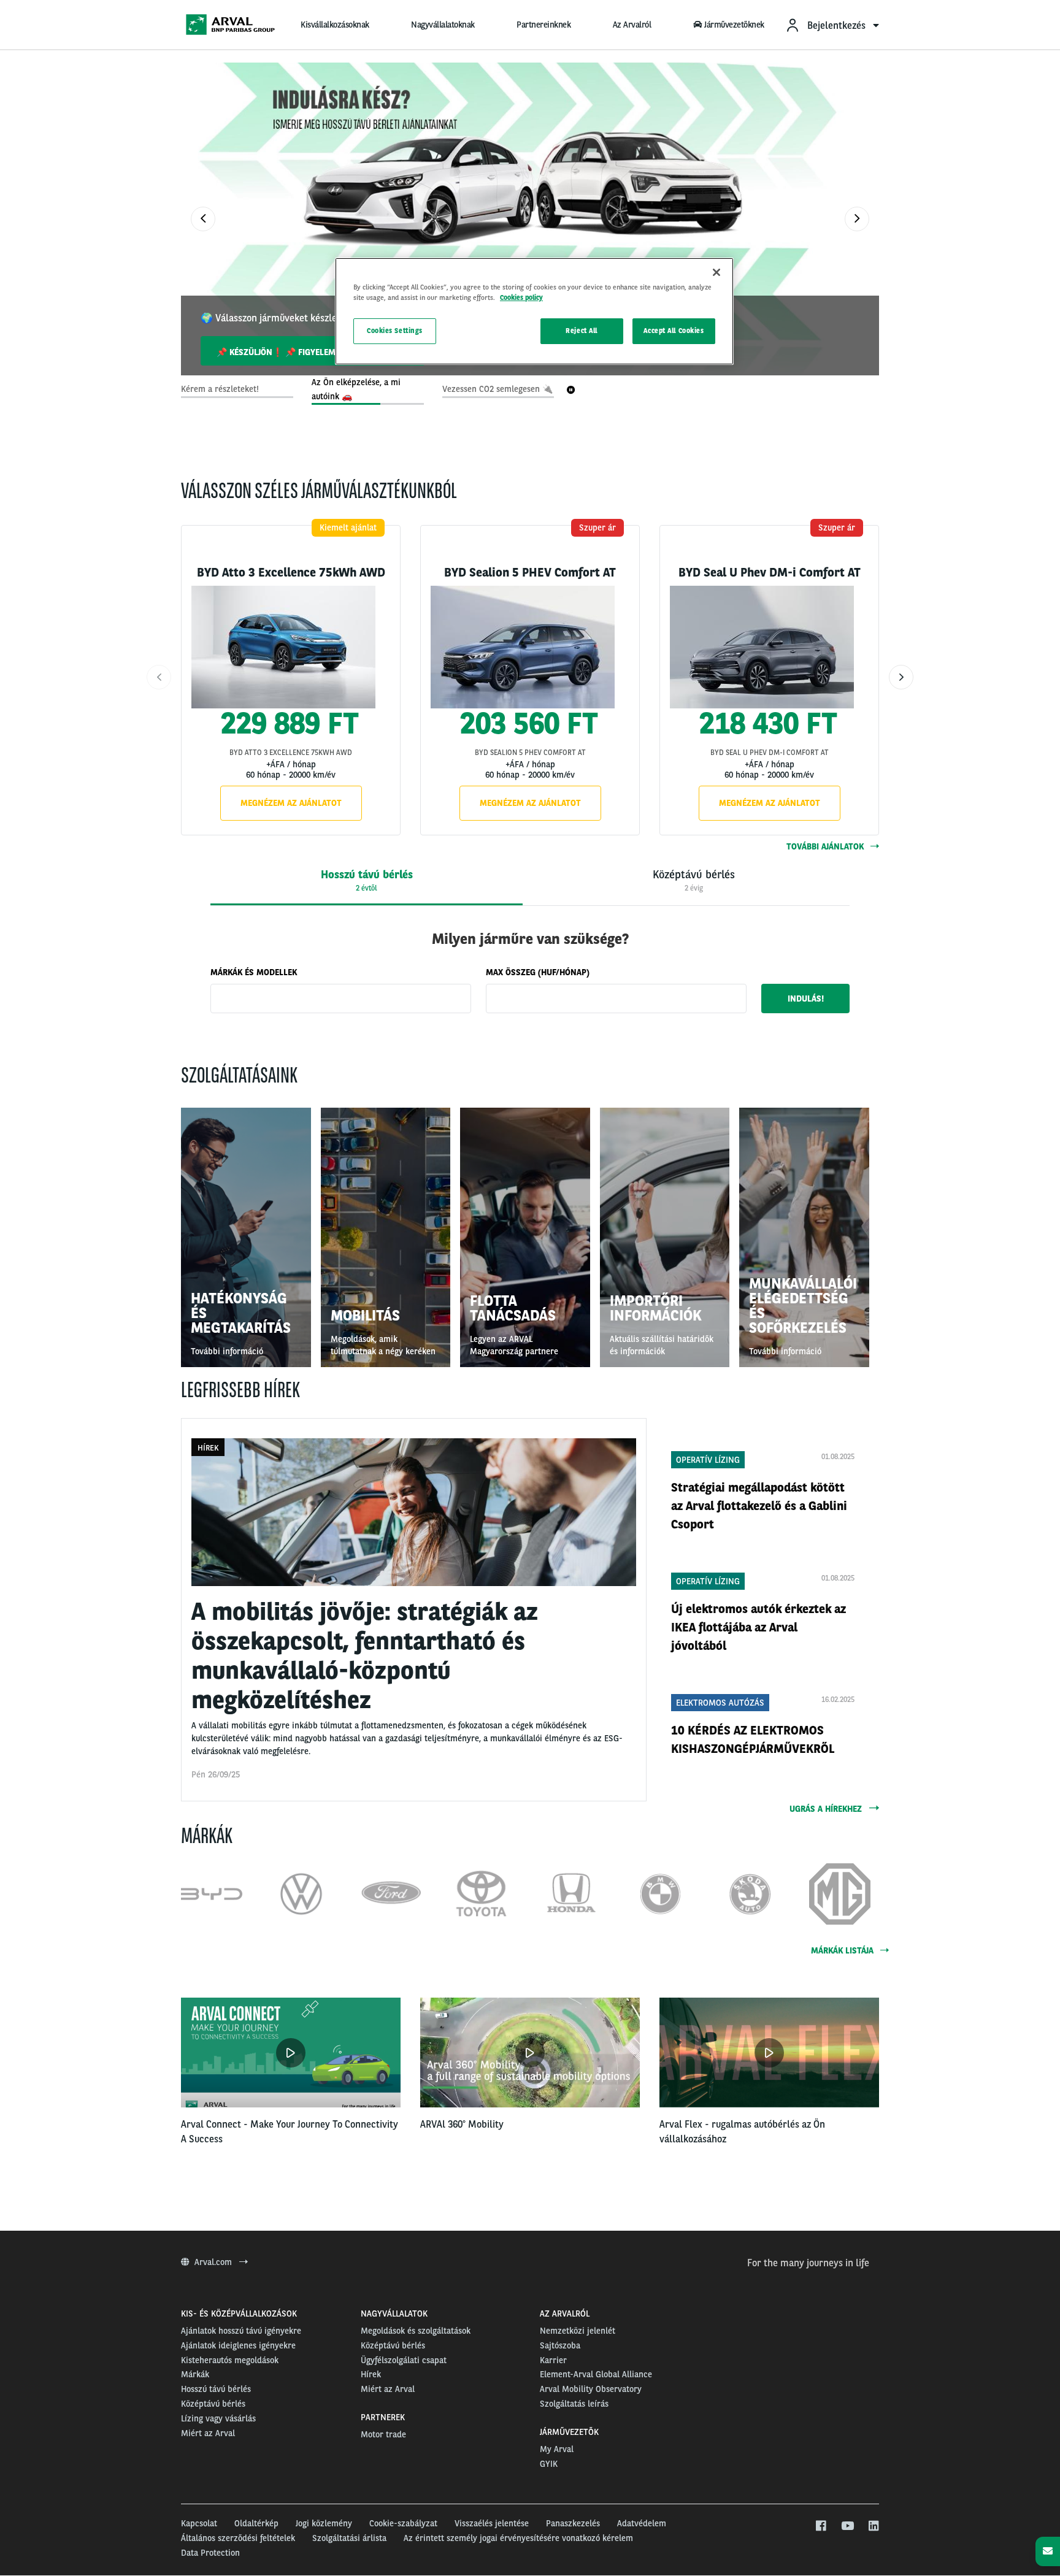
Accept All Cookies (674, 331)
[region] (534, 311)
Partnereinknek (543, 25)
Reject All (582, 331)
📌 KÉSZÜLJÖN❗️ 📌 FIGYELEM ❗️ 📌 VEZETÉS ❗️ (313, 352)
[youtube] (847, 2526)
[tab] (367, 881)
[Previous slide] (203, 219)
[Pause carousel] (571, 390)
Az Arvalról (632, 25)
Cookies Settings (395, 331)
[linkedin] (873, 2526)
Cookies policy (521, 297)
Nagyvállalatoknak (443, 25)
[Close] (716, 272)
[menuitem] (832, 25)
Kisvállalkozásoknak (335, 25)
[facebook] (820, 2526)
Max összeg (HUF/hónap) (538, 972)
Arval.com (214, 2262)
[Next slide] (857, 219)
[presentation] (693, 881)
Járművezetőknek (734, 25)
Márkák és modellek (254, 972)
